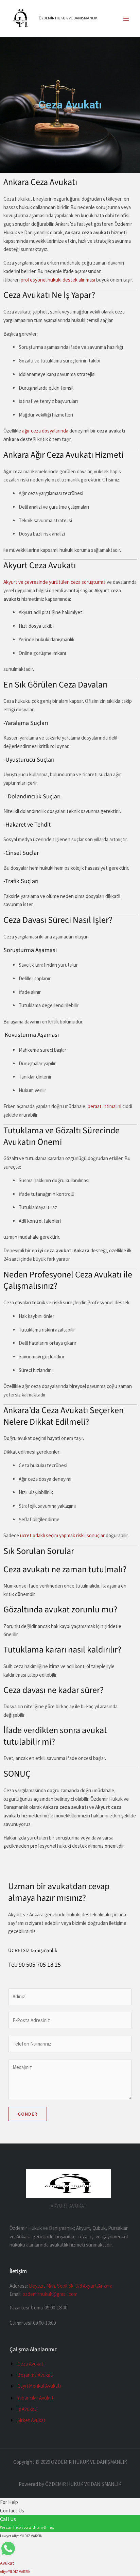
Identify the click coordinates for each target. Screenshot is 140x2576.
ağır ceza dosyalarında (45, 431)
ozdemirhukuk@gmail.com (50, 2294)
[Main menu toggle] (126, 19)
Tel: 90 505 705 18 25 (34, 1965)
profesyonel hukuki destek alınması (58, 280)
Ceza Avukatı (70, 105)
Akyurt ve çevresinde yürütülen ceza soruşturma (55, 582)
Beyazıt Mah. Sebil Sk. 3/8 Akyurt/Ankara (71, 2286)
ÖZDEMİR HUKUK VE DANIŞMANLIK (68, 18)
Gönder (28, 2114)
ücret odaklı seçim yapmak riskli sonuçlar (62, 1535)
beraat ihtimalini (104, 1106)
